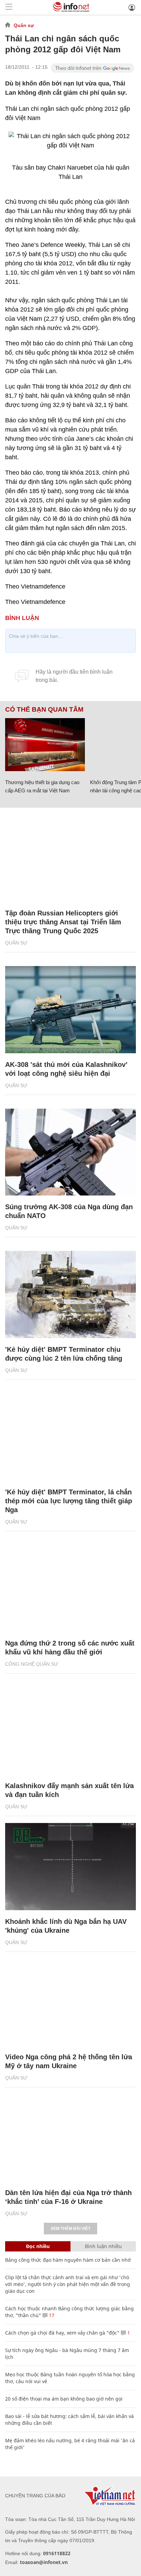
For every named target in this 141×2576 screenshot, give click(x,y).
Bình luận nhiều (103, 2246)
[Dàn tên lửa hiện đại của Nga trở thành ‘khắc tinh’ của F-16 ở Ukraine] (70, 2138)
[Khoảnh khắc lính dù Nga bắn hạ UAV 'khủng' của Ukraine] (70, 1867)
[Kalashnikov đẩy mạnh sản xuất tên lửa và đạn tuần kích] (70, 1731)
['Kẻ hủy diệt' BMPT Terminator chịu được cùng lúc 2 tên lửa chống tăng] (70, 1294)
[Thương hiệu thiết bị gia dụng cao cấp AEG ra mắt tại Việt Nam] (45, 745)
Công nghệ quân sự (32, 1664)
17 (51, 2315)
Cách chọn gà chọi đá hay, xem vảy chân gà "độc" (62, 2333)
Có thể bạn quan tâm (44, 710)
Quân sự (24, 25)
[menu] (9, 7)
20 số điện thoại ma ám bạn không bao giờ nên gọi (64, 2399)
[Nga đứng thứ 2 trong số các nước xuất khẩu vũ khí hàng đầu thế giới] (70, 1589)
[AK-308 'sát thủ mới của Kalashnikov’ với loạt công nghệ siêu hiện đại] (70, 1010)
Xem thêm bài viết (70, 2229)
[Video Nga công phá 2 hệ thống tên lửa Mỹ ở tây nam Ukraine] (70, 2002)
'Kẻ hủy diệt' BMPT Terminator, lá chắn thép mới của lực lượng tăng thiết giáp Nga (69, 1501)
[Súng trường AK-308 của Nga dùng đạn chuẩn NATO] (70, 1152)
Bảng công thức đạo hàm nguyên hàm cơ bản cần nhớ (68, 2260)
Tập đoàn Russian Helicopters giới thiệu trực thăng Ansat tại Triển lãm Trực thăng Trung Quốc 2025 (63, 922)
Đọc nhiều (38, 2246)
